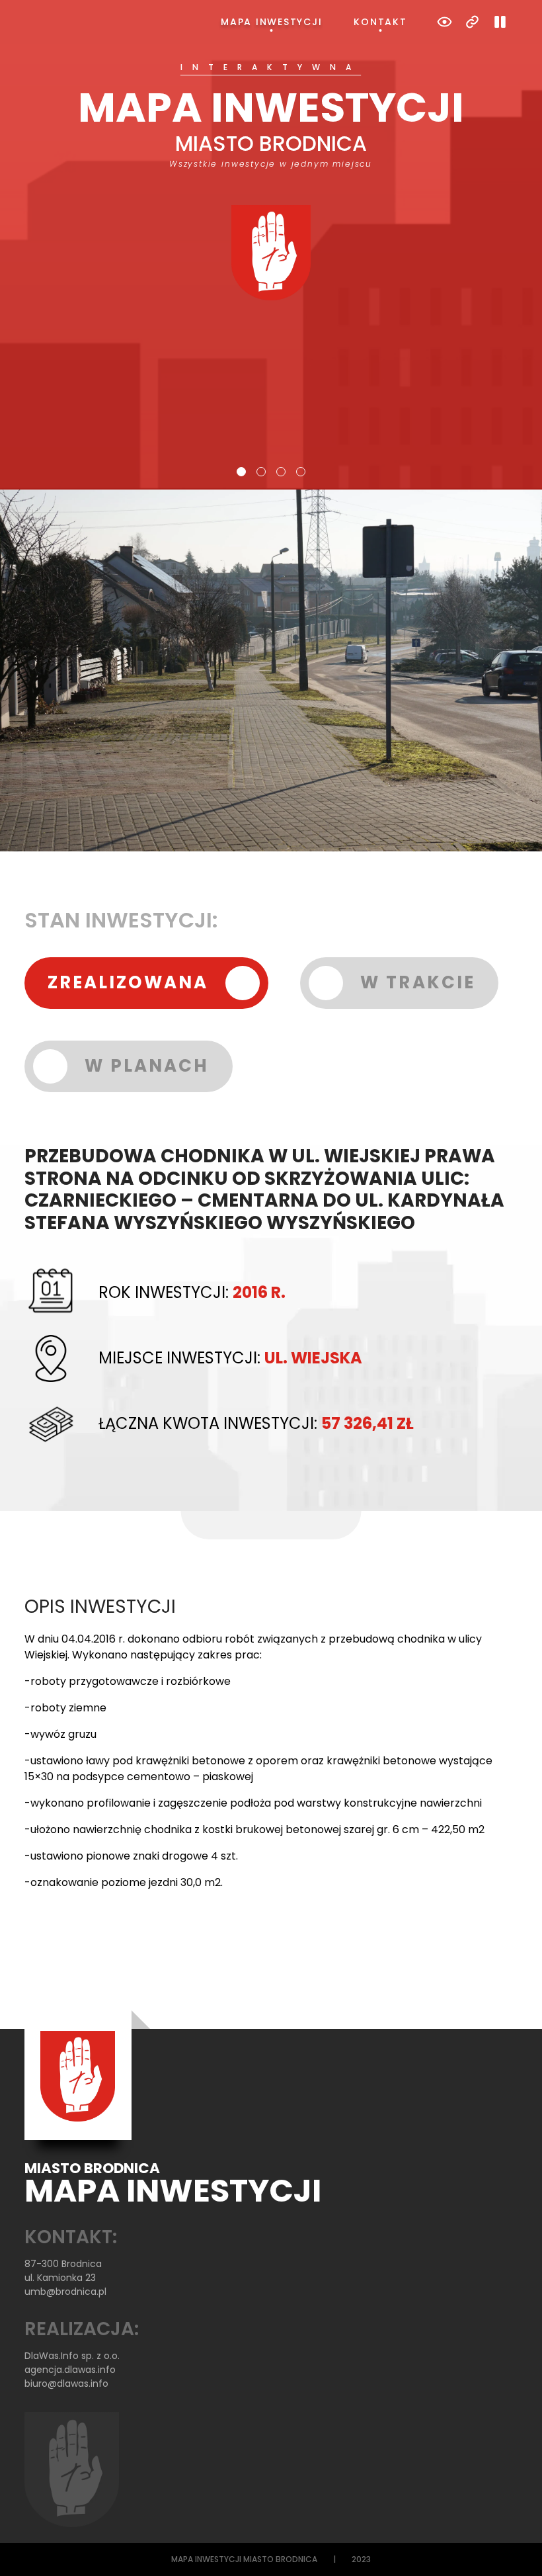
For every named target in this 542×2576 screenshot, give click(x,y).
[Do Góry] (514, 2548)
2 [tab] (261, 472)
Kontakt (380, 22)
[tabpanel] (271, 182)
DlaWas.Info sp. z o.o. (72, 2356)
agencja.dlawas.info (70, 2370)
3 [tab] (281, 472)
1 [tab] (241, 472)
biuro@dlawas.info (66, 2383)
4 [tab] (301, 472)
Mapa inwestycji (271, 22)
